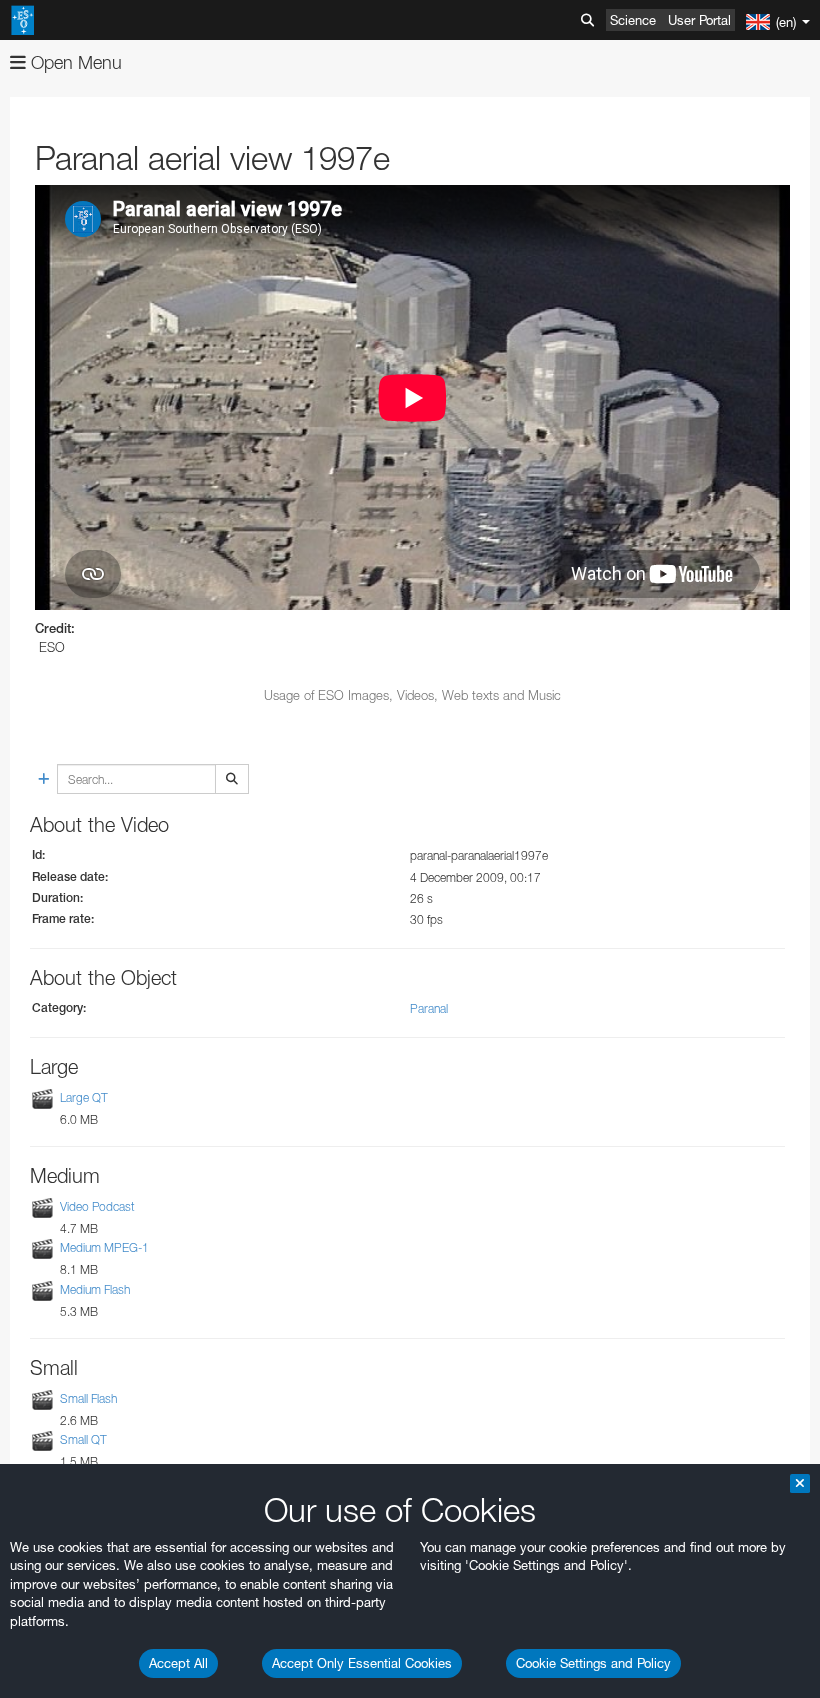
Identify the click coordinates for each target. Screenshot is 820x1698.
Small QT (83, 1439)
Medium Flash (95, 1289)
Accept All (178, 1663)
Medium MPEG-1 (104, 1247)
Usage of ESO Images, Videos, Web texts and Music (412, 695)
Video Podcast (97, 1206)
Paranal (429, 1008)
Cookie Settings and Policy (593, 1663)
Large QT (84, 1097)
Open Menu (74, 62)
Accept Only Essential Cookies (362, 1663)
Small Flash (88, 1398)
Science (633, 20)
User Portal (699, 20)
